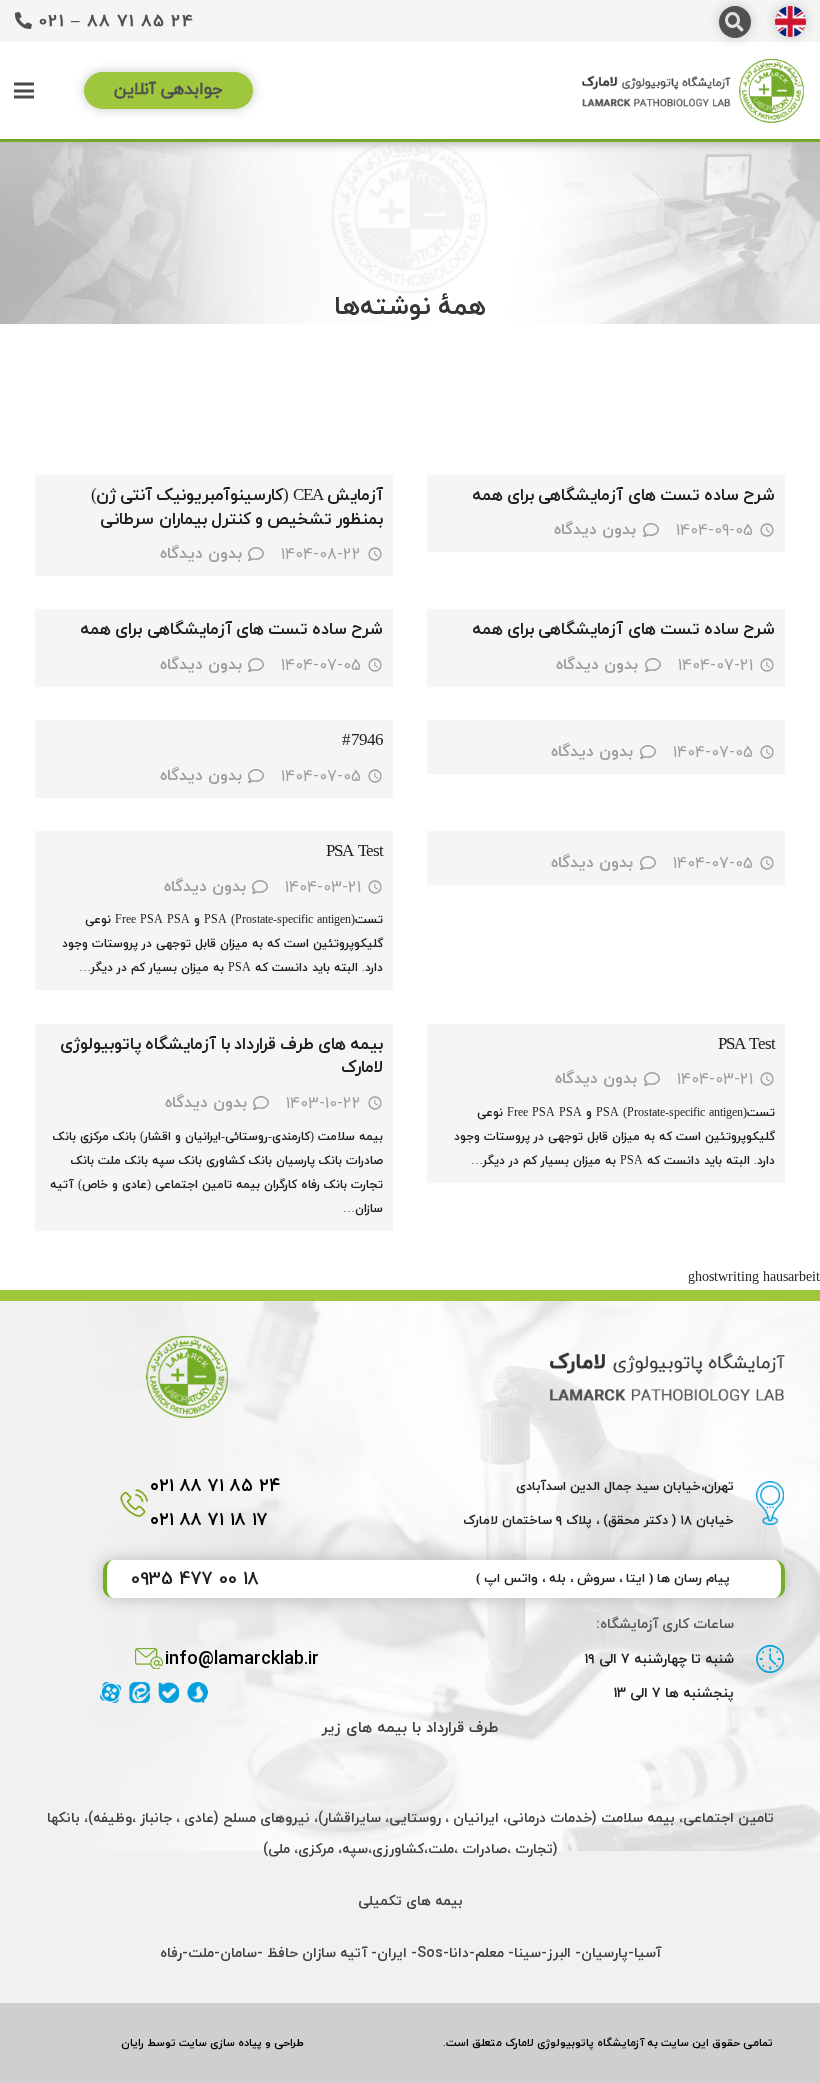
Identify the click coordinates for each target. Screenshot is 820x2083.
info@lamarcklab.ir (242, 1658)
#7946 (362, 741)
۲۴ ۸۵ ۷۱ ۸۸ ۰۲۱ (215, 1485)
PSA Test (354, 852)
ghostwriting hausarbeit (754, 1277)
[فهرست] (24, 91)
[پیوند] (790, 21)
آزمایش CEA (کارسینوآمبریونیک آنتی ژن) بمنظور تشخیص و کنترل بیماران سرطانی (237, 508)
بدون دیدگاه (595, 530)
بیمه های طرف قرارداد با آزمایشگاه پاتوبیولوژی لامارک (221, 1057)
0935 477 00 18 (195, 1578)
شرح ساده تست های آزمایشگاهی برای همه (623, 496)
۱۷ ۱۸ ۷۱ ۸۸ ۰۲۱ (209, 1519)
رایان (132, 2043)
